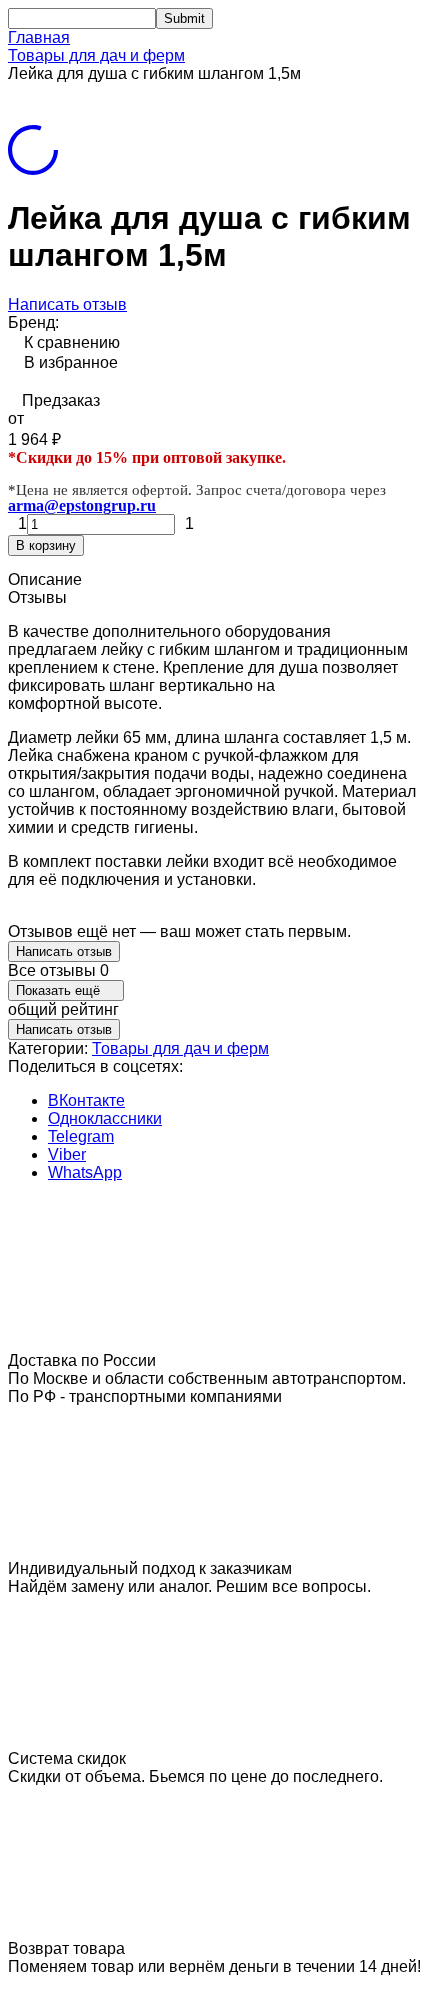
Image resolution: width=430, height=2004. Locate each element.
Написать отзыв (67, 304)
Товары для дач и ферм (96, 55)
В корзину (46, 545)
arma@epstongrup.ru (82, 505)
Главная (39, 37)
